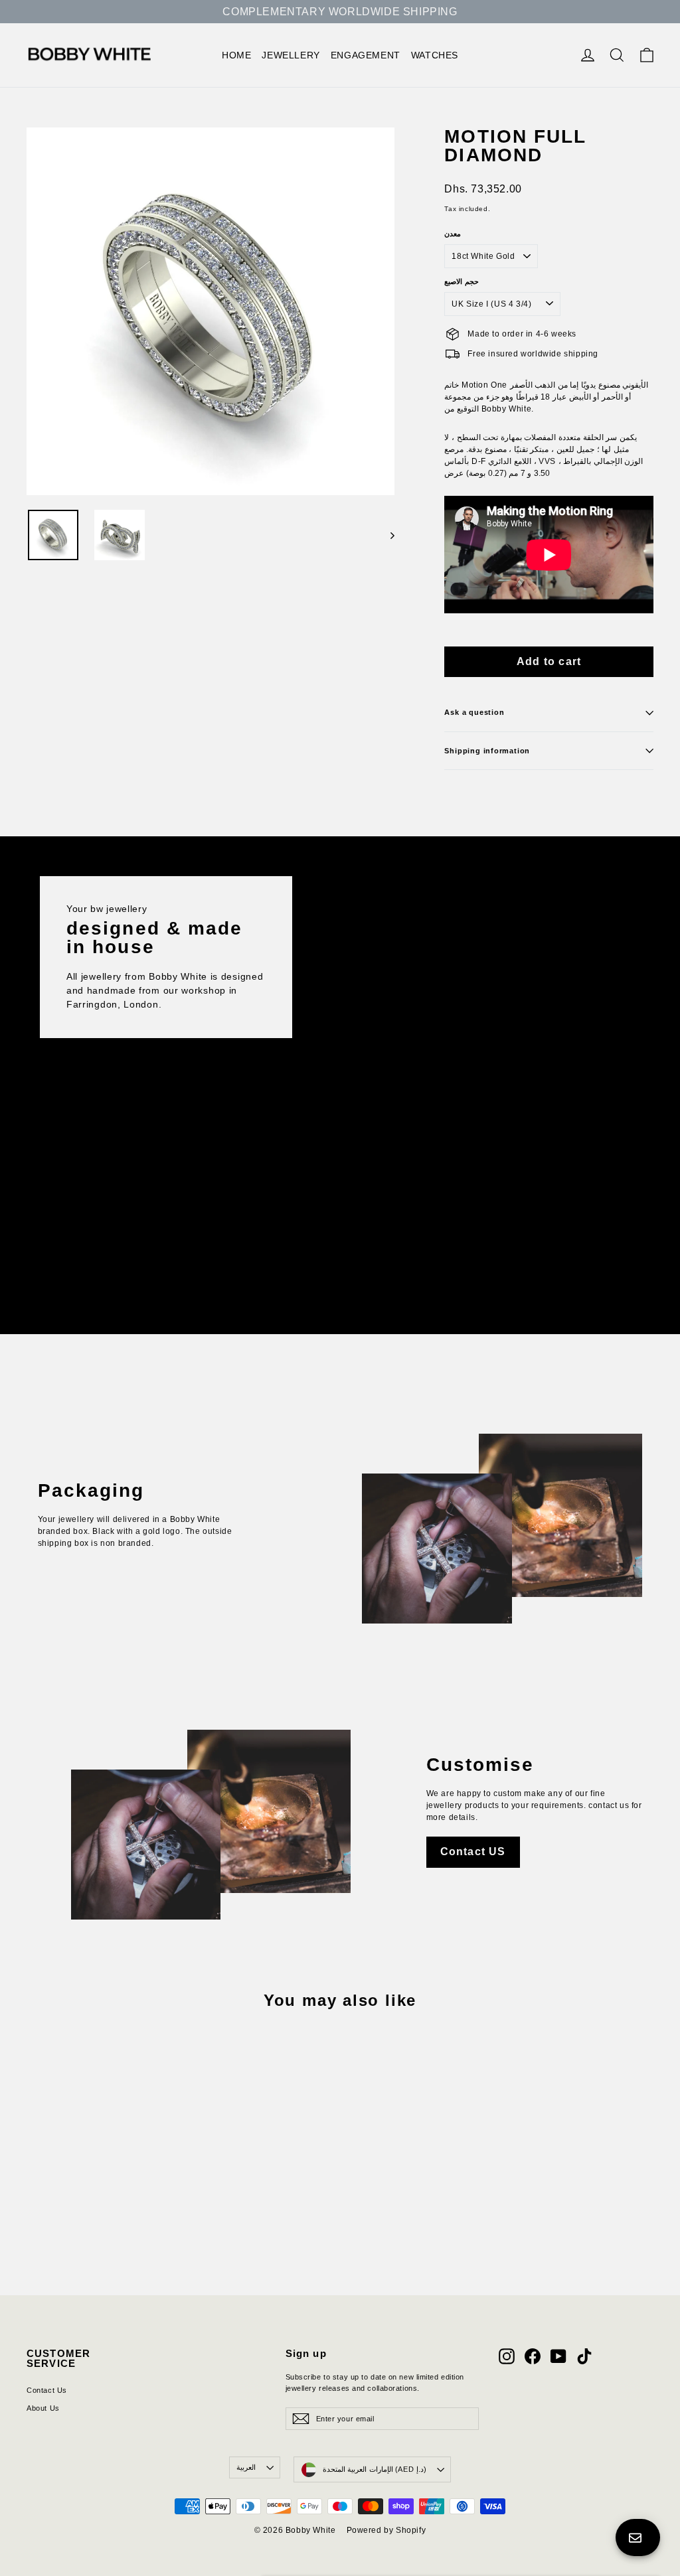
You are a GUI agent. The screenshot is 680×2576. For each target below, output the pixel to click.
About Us (43, 2408)
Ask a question (474, 712)
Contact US (473, 1852)
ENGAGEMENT (366, 55)
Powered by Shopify (386, 2530)
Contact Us (47, 2390)
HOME (236, 55)
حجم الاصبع (462, 282)
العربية (246, 2467)
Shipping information (487, 751)
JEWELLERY (291, 55)
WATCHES (435, 55)
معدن (453, 234)
